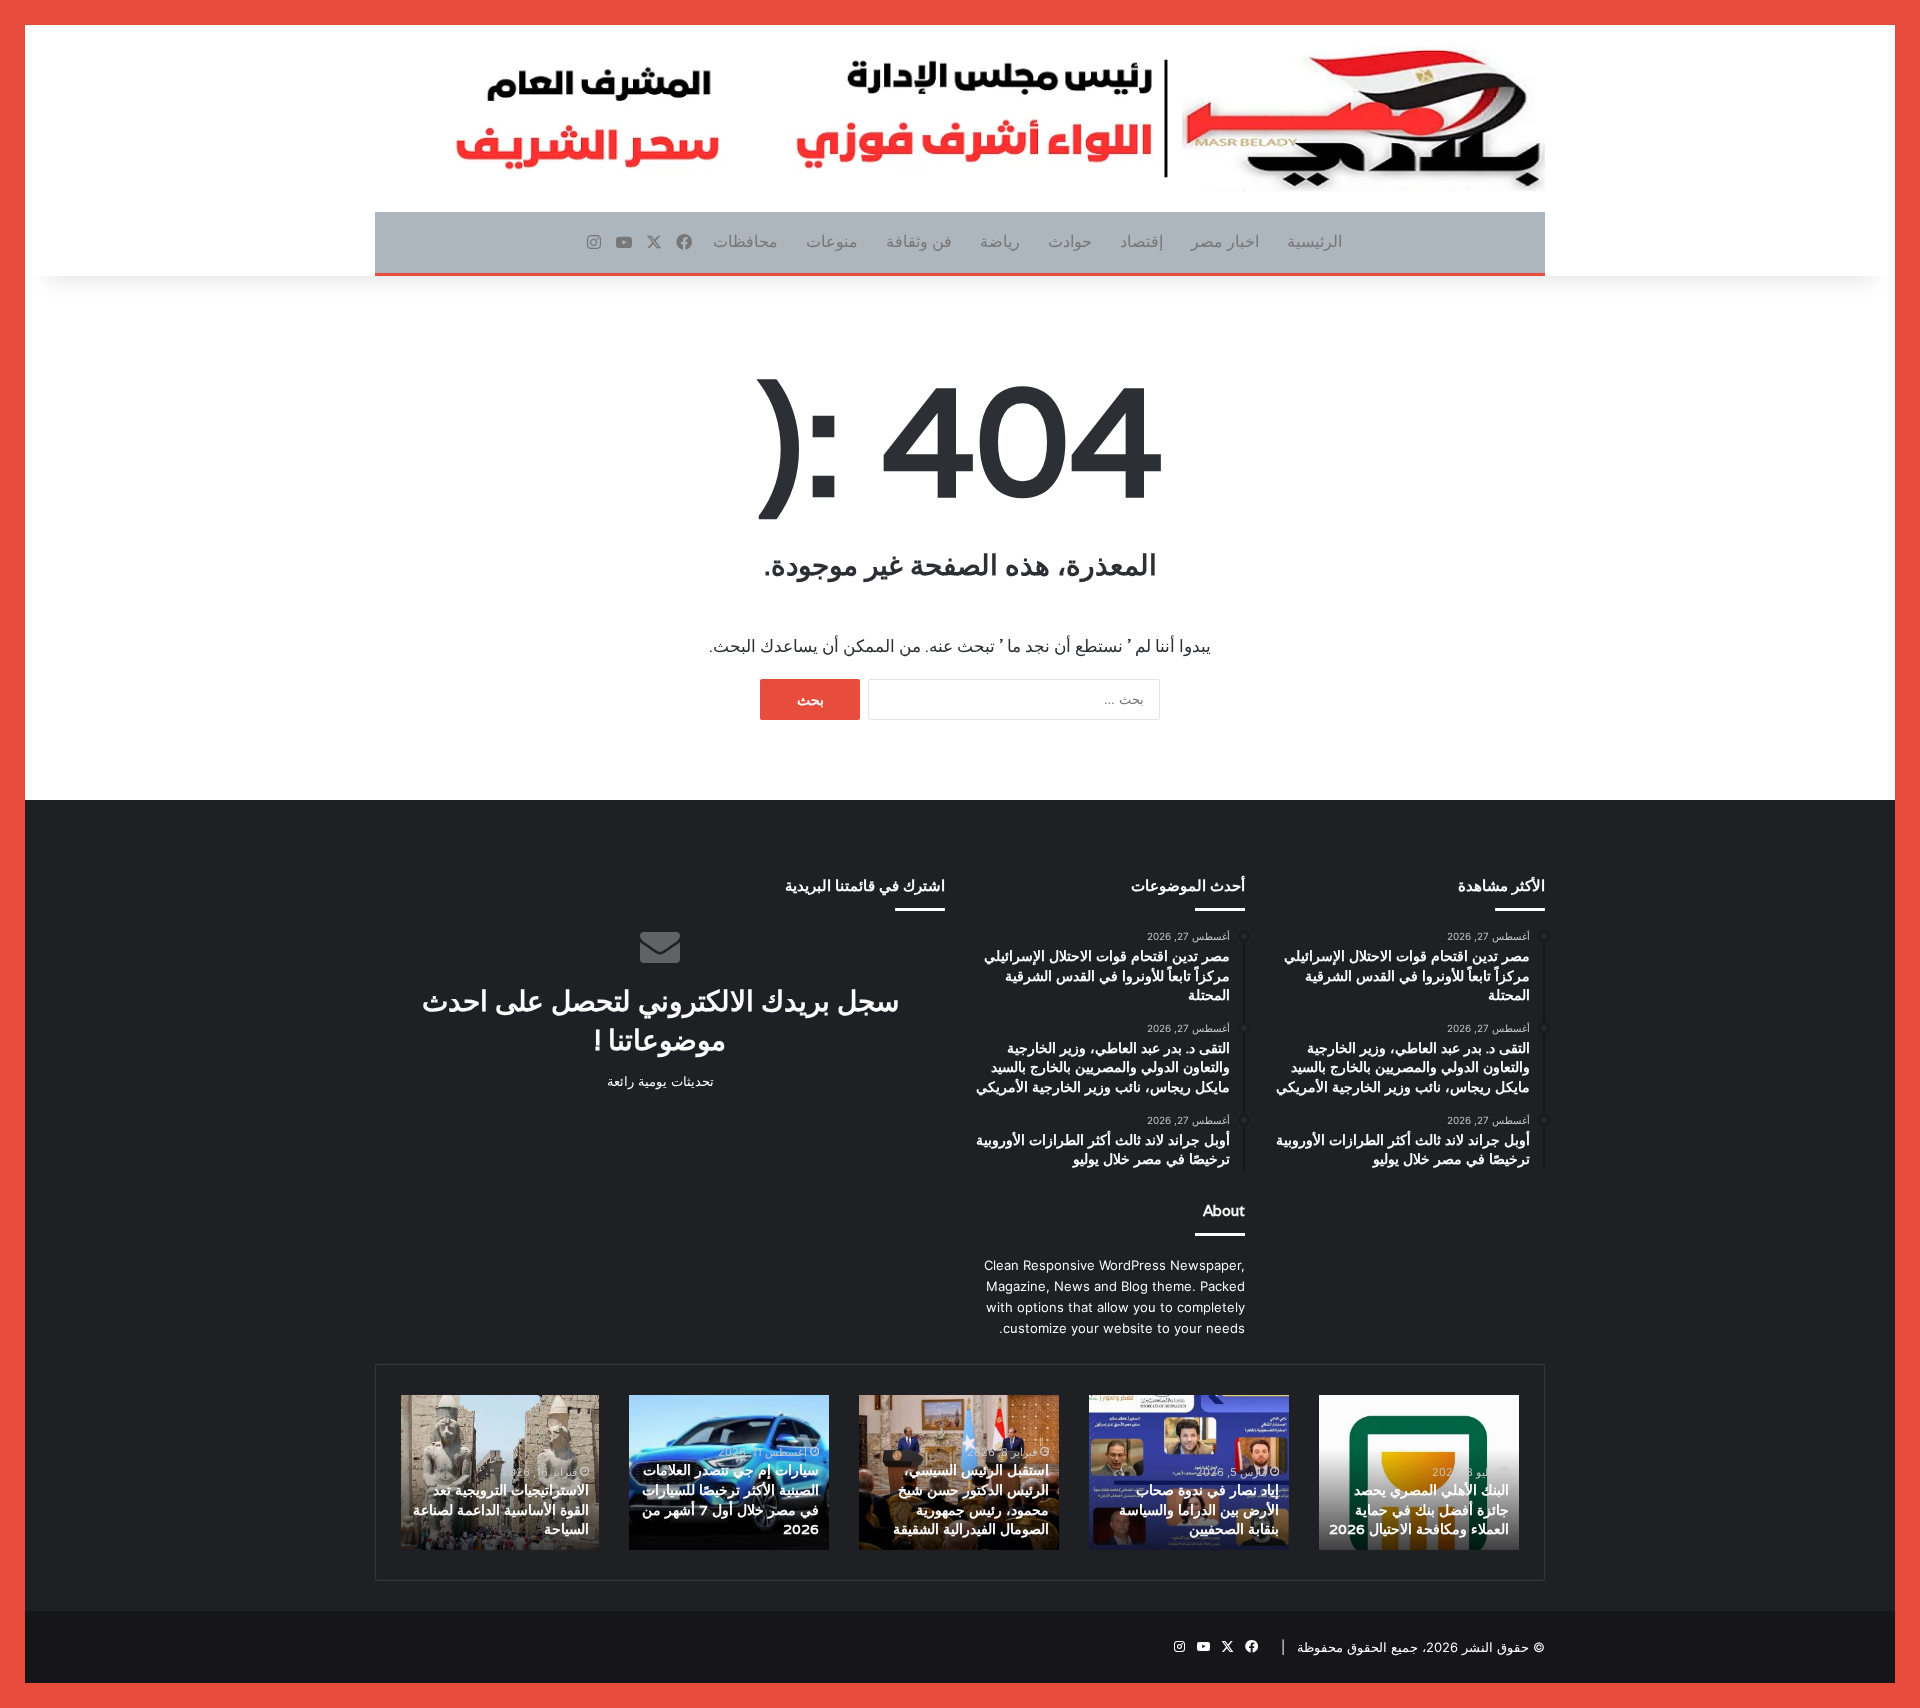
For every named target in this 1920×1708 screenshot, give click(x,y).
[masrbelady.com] (960, 118)
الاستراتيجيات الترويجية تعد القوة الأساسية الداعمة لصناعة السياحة (501, 1509)
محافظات (745, 241)
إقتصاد (1141, 241)
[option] (1419, 1472)
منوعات (832, 241)
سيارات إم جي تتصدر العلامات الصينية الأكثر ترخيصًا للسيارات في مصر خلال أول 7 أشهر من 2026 (730, 1499)
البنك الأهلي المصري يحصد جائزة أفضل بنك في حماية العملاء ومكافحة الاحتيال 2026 (1419, 1509)
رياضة (1000, 241)
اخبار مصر (1225, 241)
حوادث (1070, 241)
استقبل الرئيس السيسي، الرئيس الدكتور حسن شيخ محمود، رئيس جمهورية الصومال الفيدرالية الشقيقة (971, 1499)
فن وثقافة (919, 241)
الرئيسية (1314, 241)
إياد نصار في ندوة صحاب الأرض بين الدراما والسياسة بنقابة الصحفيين (1199, 1509)
